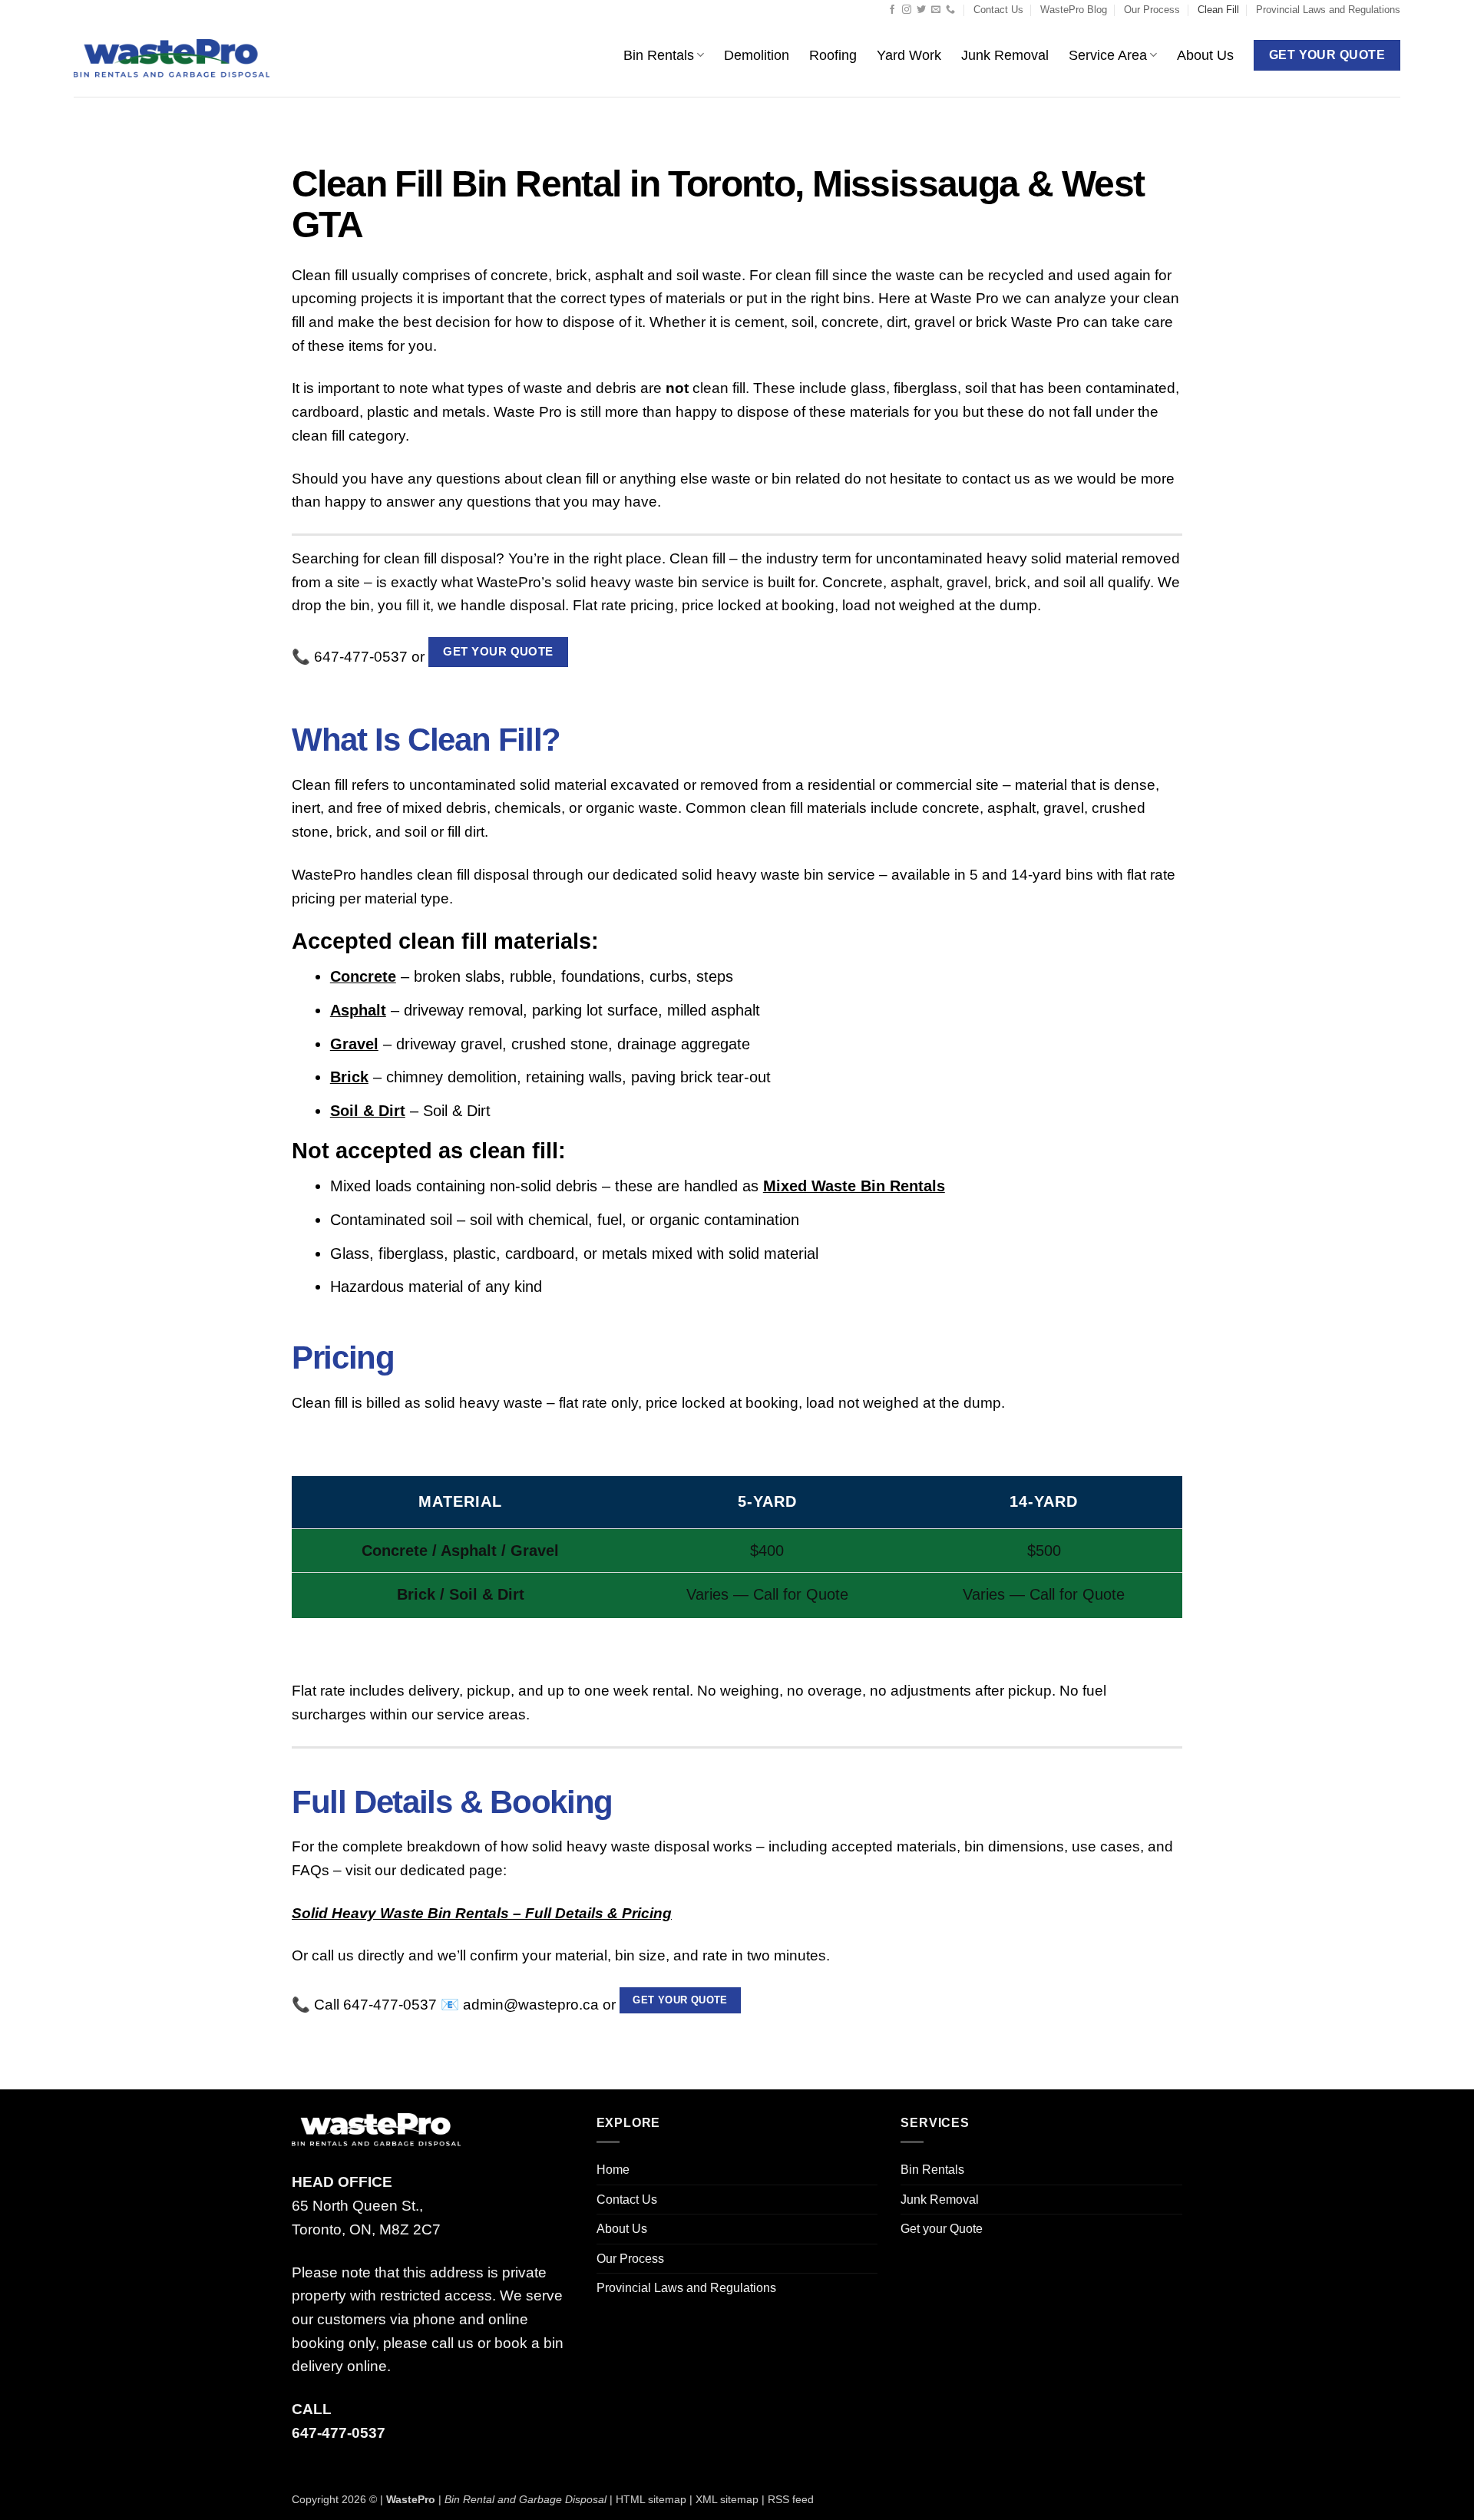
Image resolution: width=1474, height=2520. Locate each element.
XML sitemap (727, 2499)
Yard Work (909, 55)
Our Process (1152, 10)
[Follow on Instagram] (907, 10)
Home (613, 2170)
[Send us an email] (936, 10)
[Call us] (950, 10)
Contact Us (998, 10)
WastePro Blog (1074, 10)
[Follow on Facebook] (892, 10)
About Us (1205, 55)
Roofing (833, 55)
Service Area (1108, 55)
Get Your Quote (498, 651)
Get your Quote (680, 2000)
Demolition (757, 55)
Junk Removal (1005, 55)
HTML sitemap (651, 2499)
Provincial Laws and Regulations (1328, 10)
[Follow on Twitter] (921, 10)
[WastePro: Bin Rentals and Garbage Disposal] (172, 59)
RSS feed (791, 2499)
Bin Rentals (659, 55)
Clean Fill (1218, 10)
